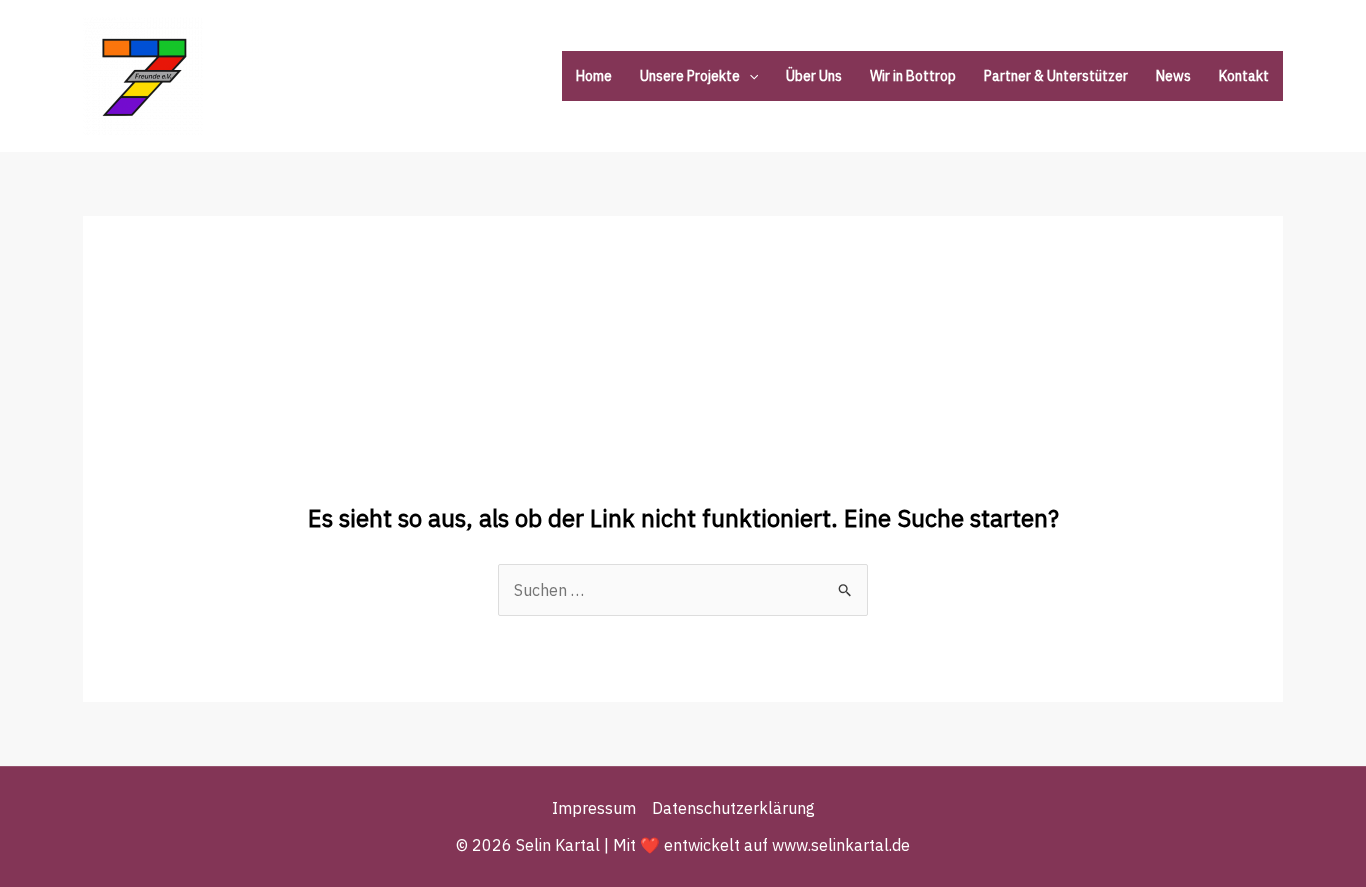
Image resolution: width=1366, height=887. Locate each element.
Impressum (594, 808)
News (1173, 76)
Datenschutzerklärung (733, 808)
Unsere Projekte (690, 76)
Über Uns (814, 76)
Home (594, 76)
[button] (749, 76)
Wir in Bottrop (913, 76)
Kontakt (1244, 76)
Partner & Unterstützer (1056, 76)
